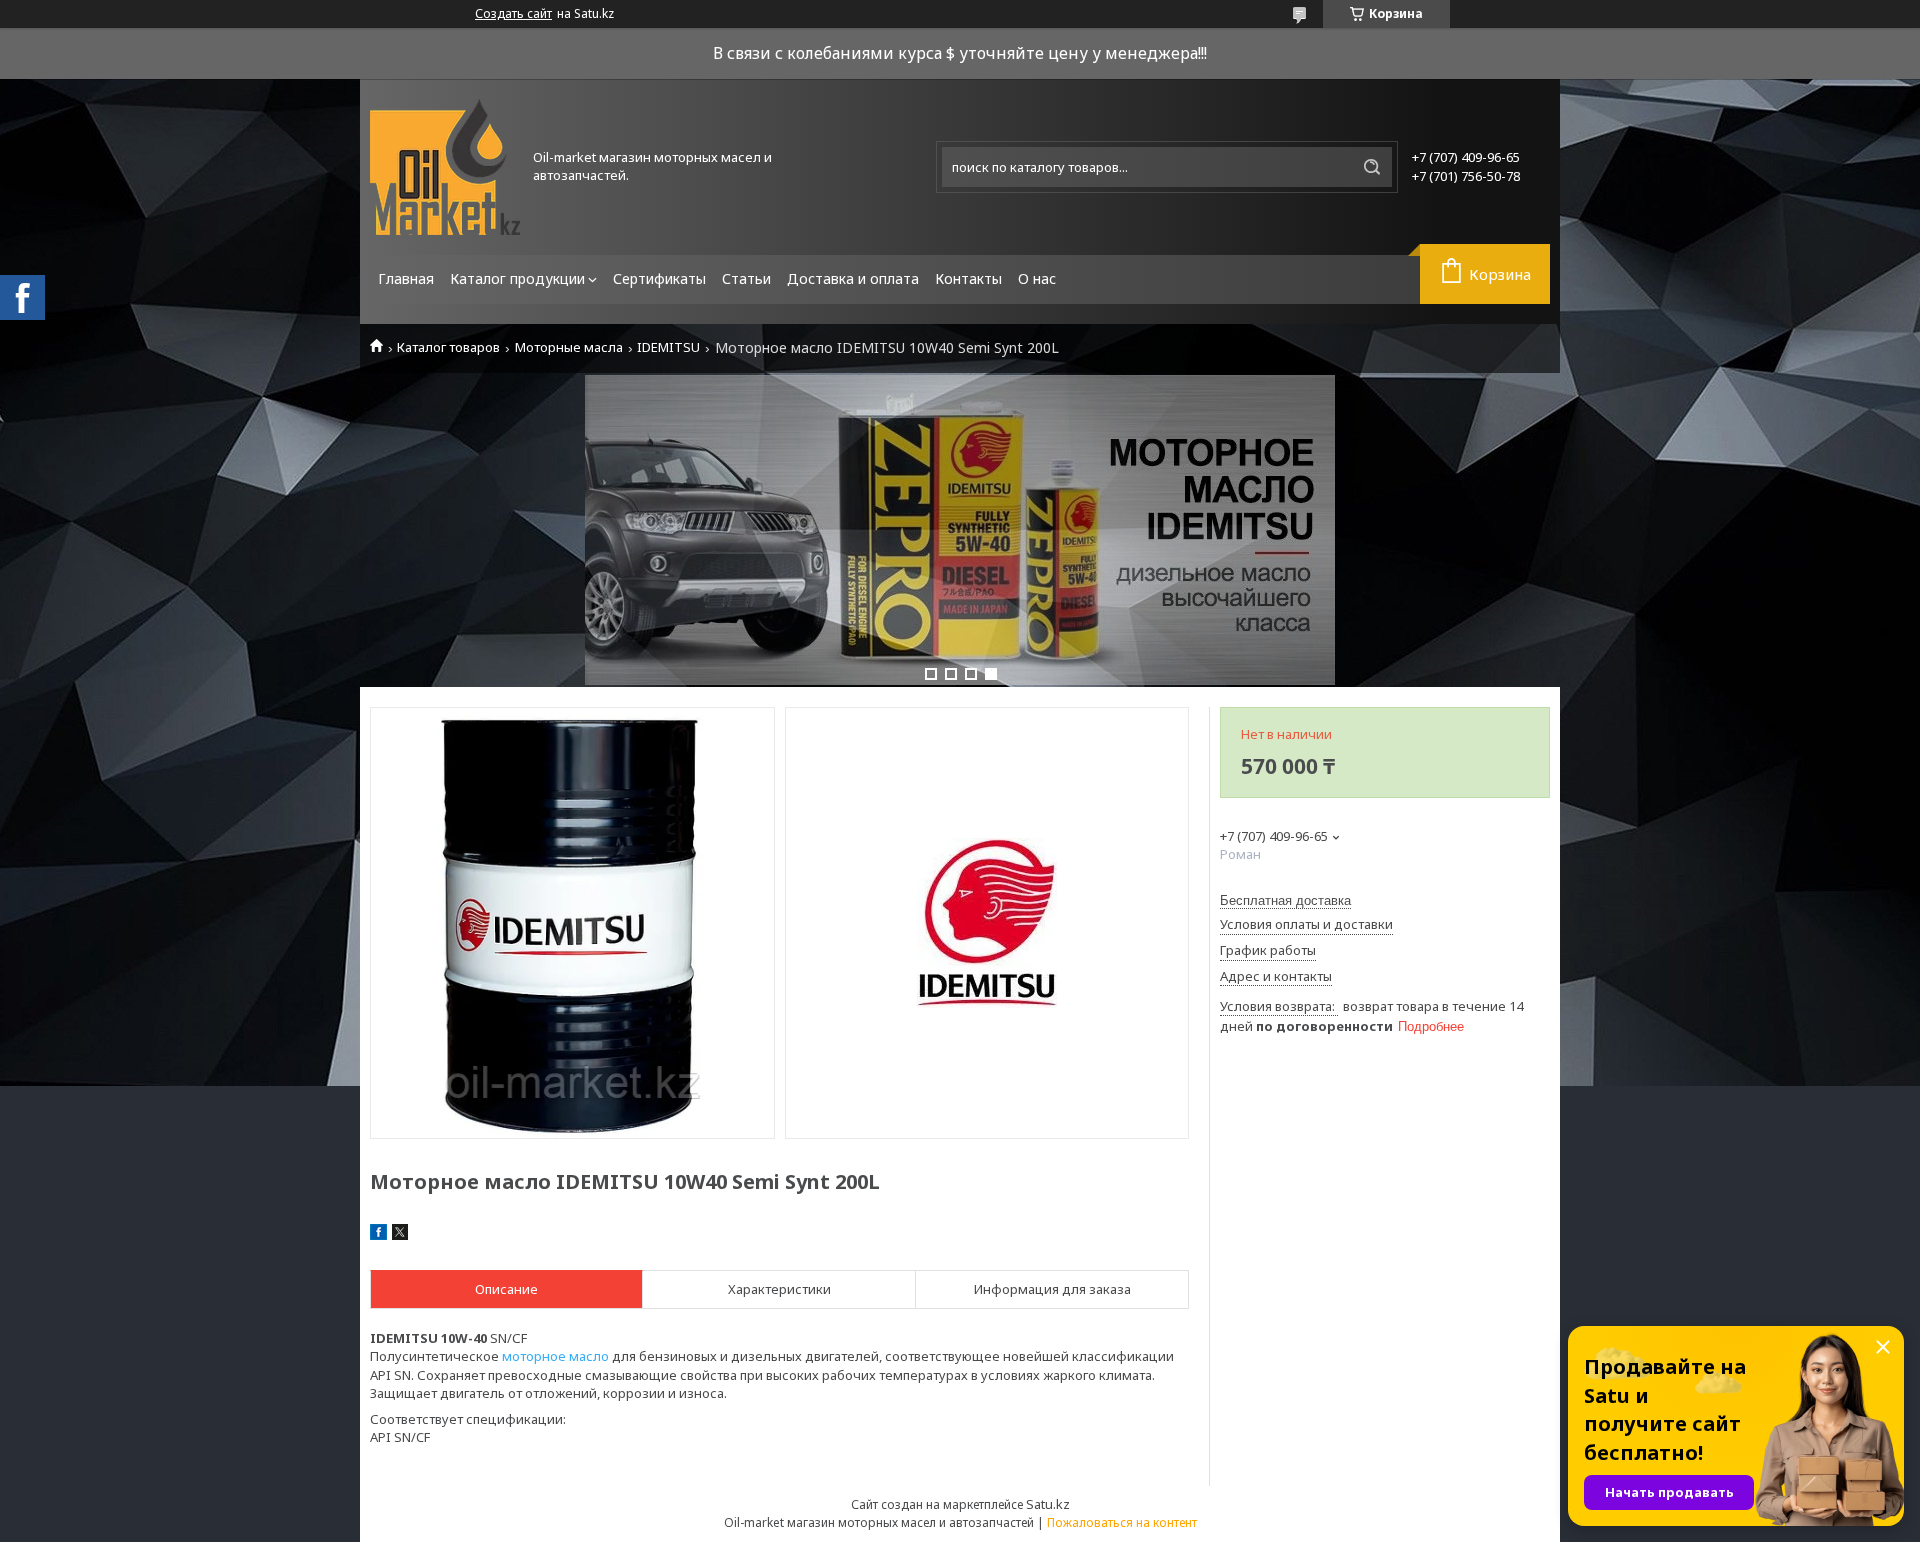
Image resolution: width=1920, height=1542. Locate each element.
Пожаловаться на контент (1122, 1522)
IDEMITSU (668, 347)
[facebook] (378, 1235)
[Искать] (1372, 167)
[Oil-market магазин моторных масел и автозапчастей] (445, 167)
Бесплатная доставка (1285, 900)
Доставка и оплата (853, 278)
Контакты (968, 278)
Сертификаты (659, 278)
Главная (406, 278)
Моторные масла (569, 347)
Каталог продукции (517, 278)
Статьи (746, 278)
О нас (1037, 278)
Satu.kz (1048, 1504)
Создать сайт (513, 14)
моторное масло (555, 1356)
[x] (400, 1235)
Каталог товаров (448, 347)
